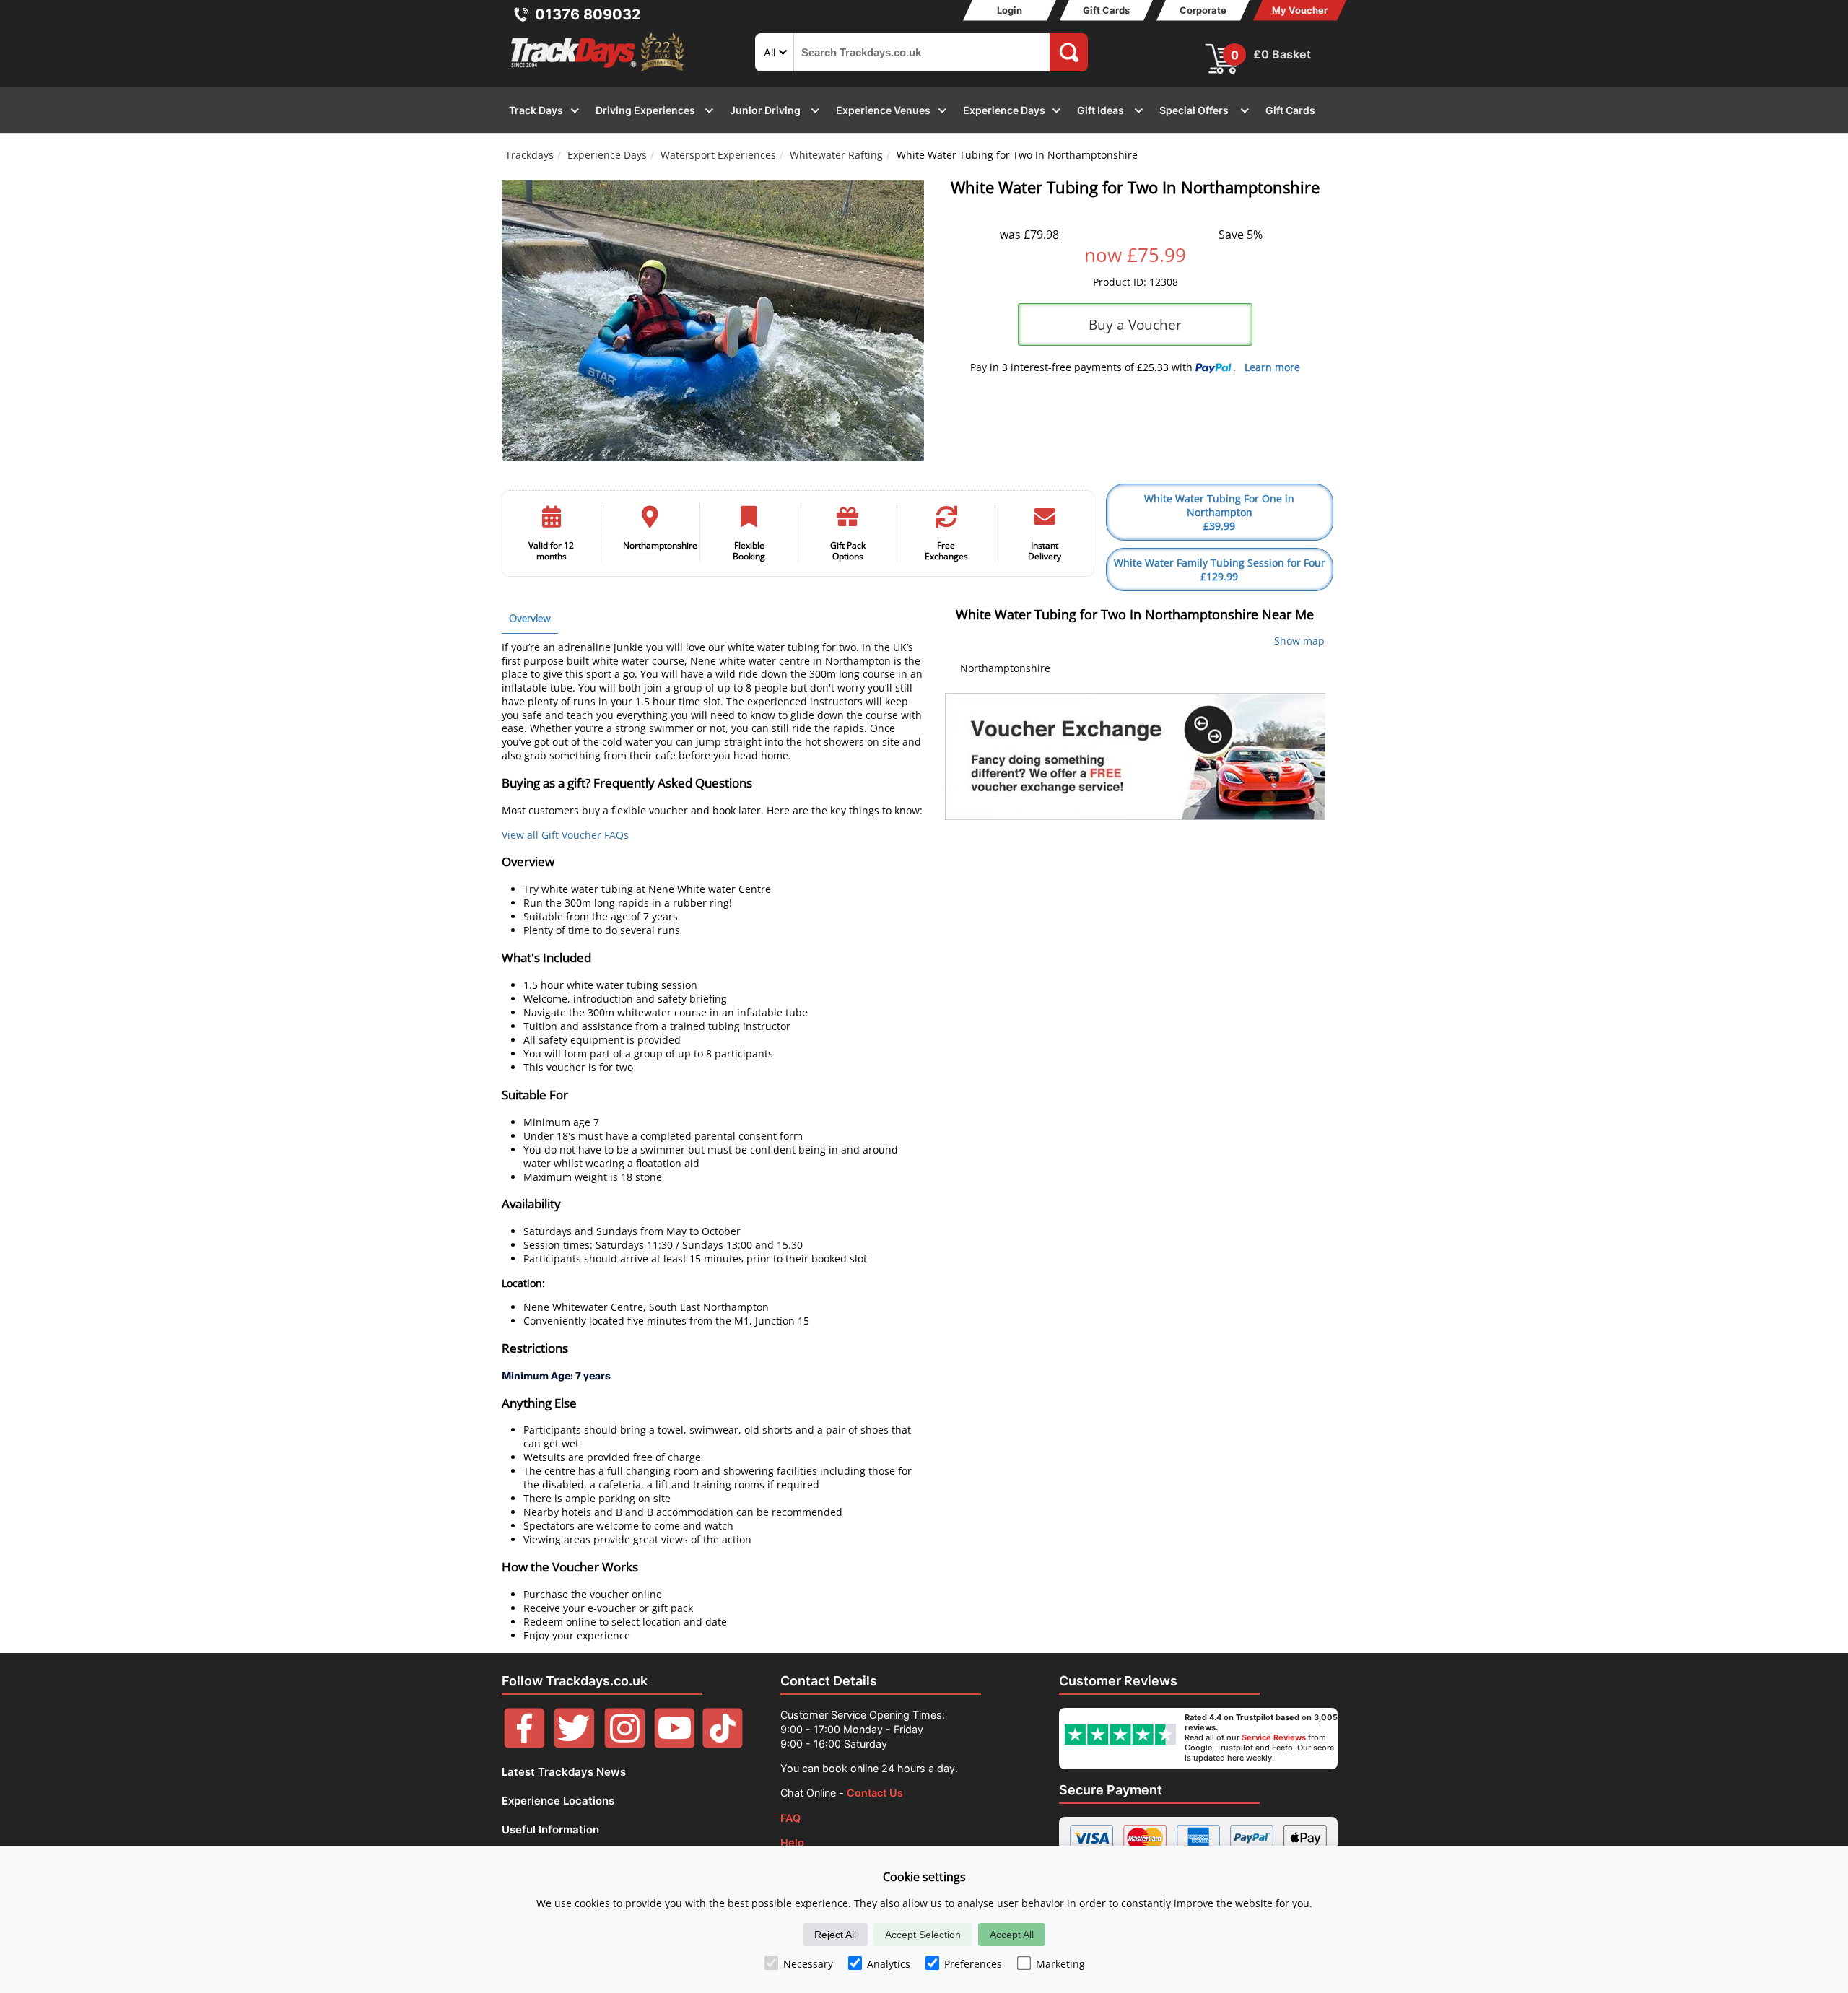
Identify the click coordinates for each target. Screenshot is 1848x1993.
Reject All (835, 1935)
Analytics (889, 1964)
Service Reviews (1274, 1737)
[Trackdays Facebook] (524, 1744)
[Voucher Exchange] (1135, 756)
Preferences (973, 1964)
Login (1010, 10)
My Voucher (1300, 10)
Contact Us (875, 1793)
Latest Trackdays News (564, 1772)
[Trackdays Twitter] (574, 1744)
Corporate (1203, 10)
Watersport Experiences (718, 155)
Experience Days (607, 155)
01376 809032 (588, 14)
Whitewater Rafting (836, 155)
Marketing (1060, 1964)
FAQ (790, 1818)
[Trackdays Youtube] (675, 1744)
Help (792, 1842)
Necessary (808, 1964)
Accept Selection (923, 1935)
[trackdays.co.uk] (598, 71)
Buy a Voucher (1135, 324)
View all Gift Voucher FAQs (565, 835)
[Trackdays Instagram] (625, 1744)
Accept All (1012, 1935)
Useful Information (550, 1830)
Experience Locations (558, 1801)
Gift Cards (1106, 10)
